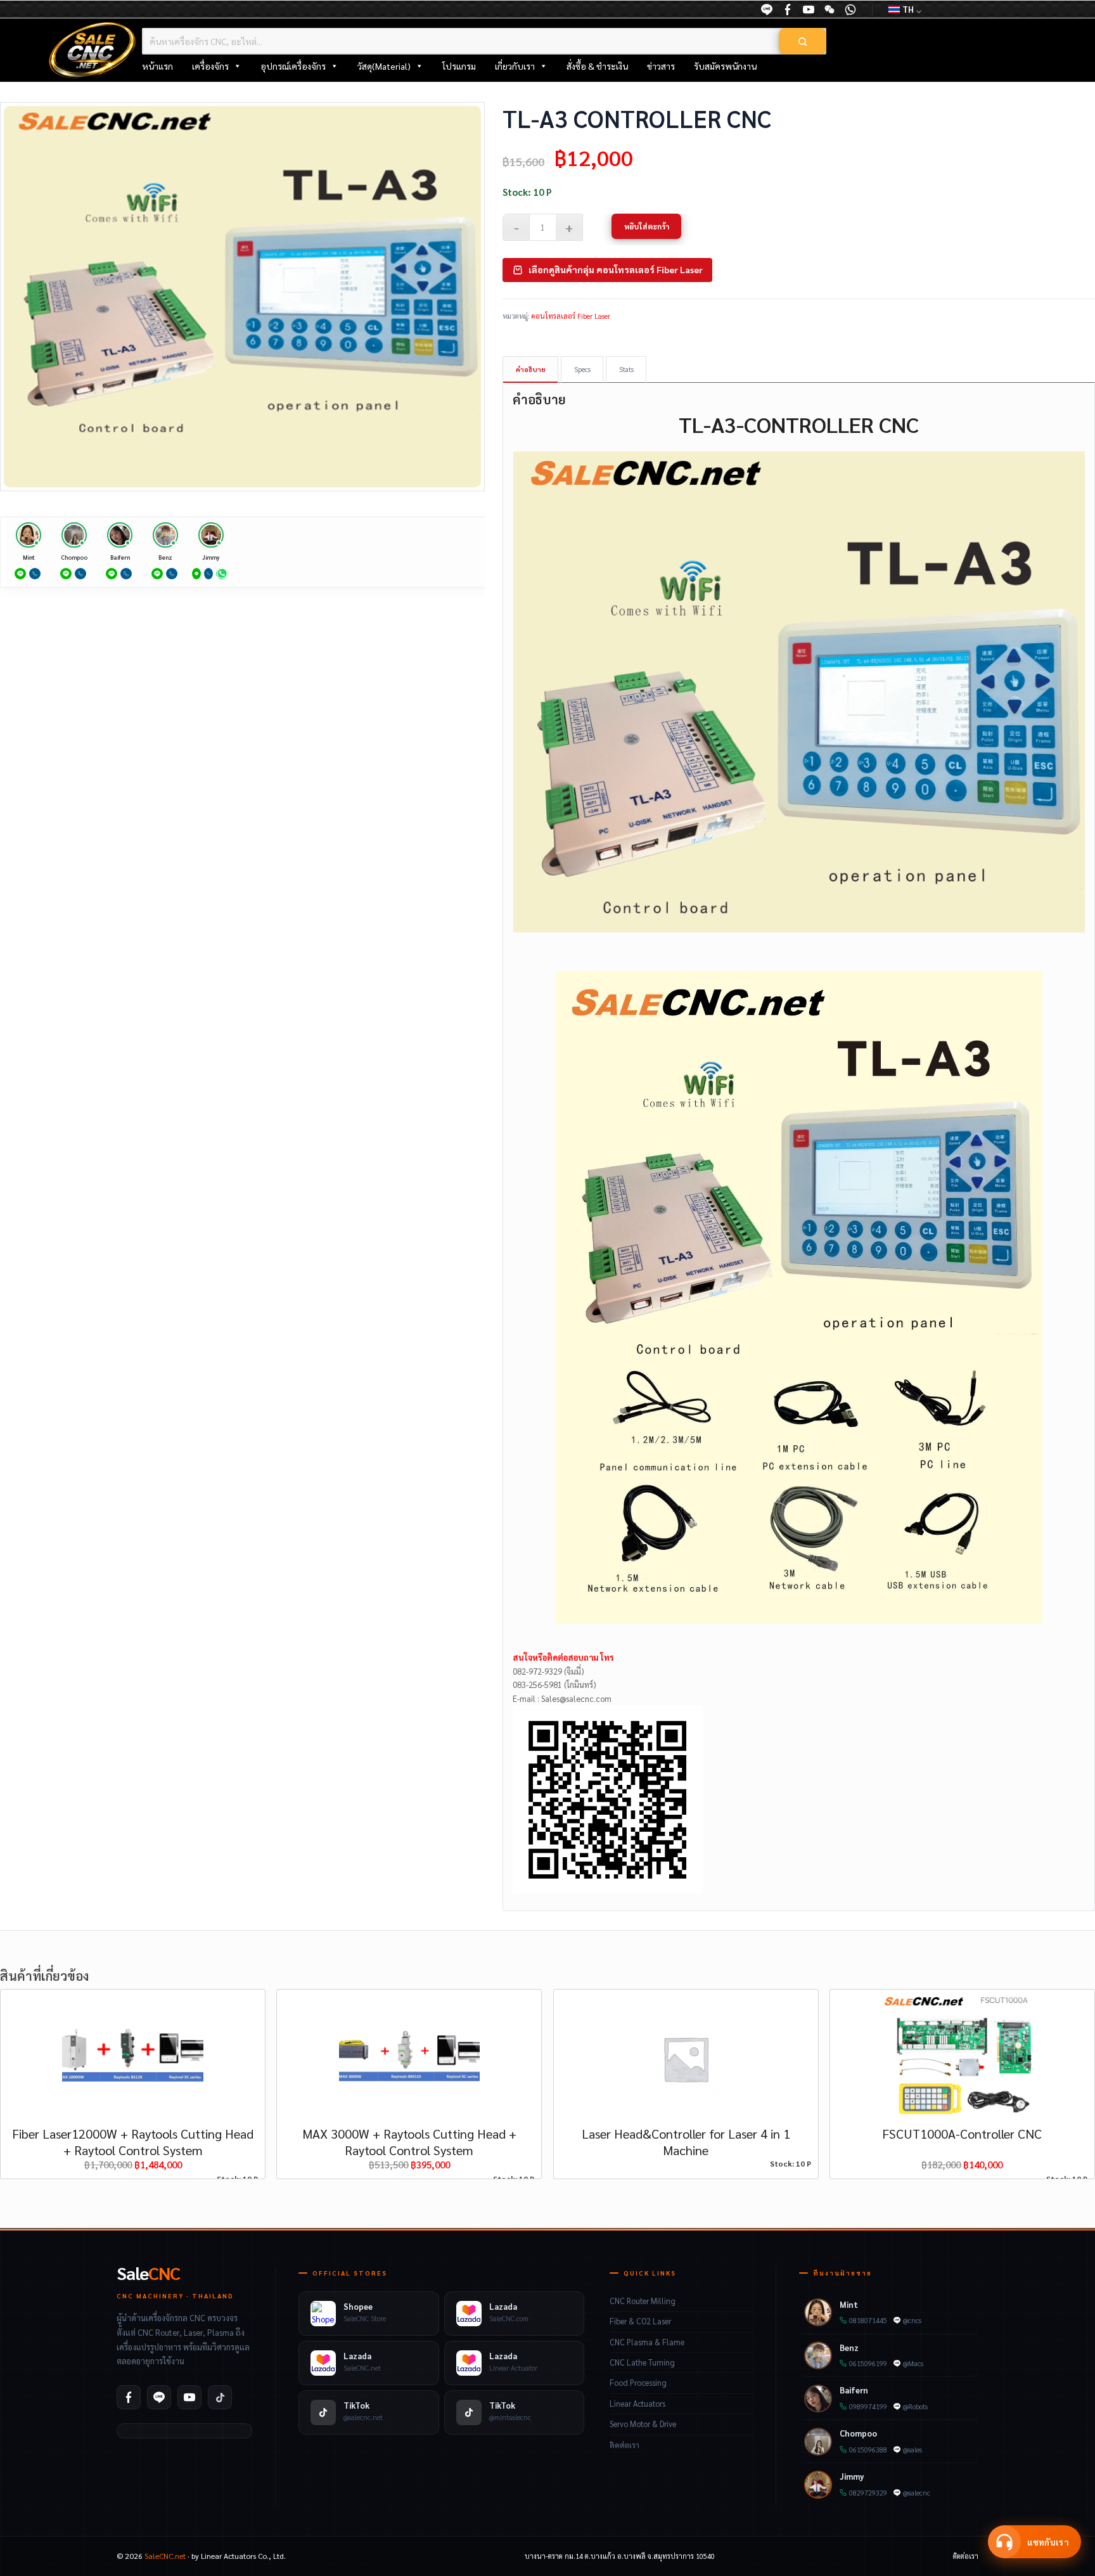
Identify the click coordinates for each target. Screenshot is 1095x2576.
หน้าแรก (157, 66)
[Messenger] (788, 10)
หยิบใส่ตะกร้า (647, 226)
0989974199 (868, 2406)
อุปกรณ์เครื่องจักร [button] (293, 66)
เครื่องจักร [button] (210, 66)
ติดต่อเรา (624, 2445)
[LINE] (767, 10)
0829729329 (868, 2493)
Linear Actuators (637, 2404)
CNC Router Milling (643, 2301)
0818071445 (868, 2320)
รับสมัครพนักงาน (725, 66)
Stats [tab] (626, 369)
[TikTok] (220, 2397)
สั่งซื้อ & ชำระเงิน (597, 66)
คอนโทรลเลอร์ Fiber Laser (571, 316)
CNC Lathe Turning (642, 2362)
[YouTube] (809, 10)
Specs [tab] (582, 369)
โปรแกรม (459, 66)
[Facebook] (129, 2397)
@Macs (913, 2363)
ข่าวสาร (661, 66)
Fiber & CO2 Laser (640, 2321)
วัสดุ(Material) (384, 66)
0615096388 (868, 2450)
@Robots (915, 2406)
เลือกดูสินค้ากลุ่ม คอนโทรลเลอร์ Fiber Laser (616, 269)
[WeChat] (829, 10)
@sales (912, 2450)
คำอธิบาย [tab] (531, 369)
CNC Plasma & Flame (647, 2342)
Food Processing (638, 2383)
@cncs (912, 2320)
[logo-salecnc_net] (93, 50)
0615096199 (868, 2363)
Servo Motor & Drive (643, 2424)
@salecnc (917, 2493)
